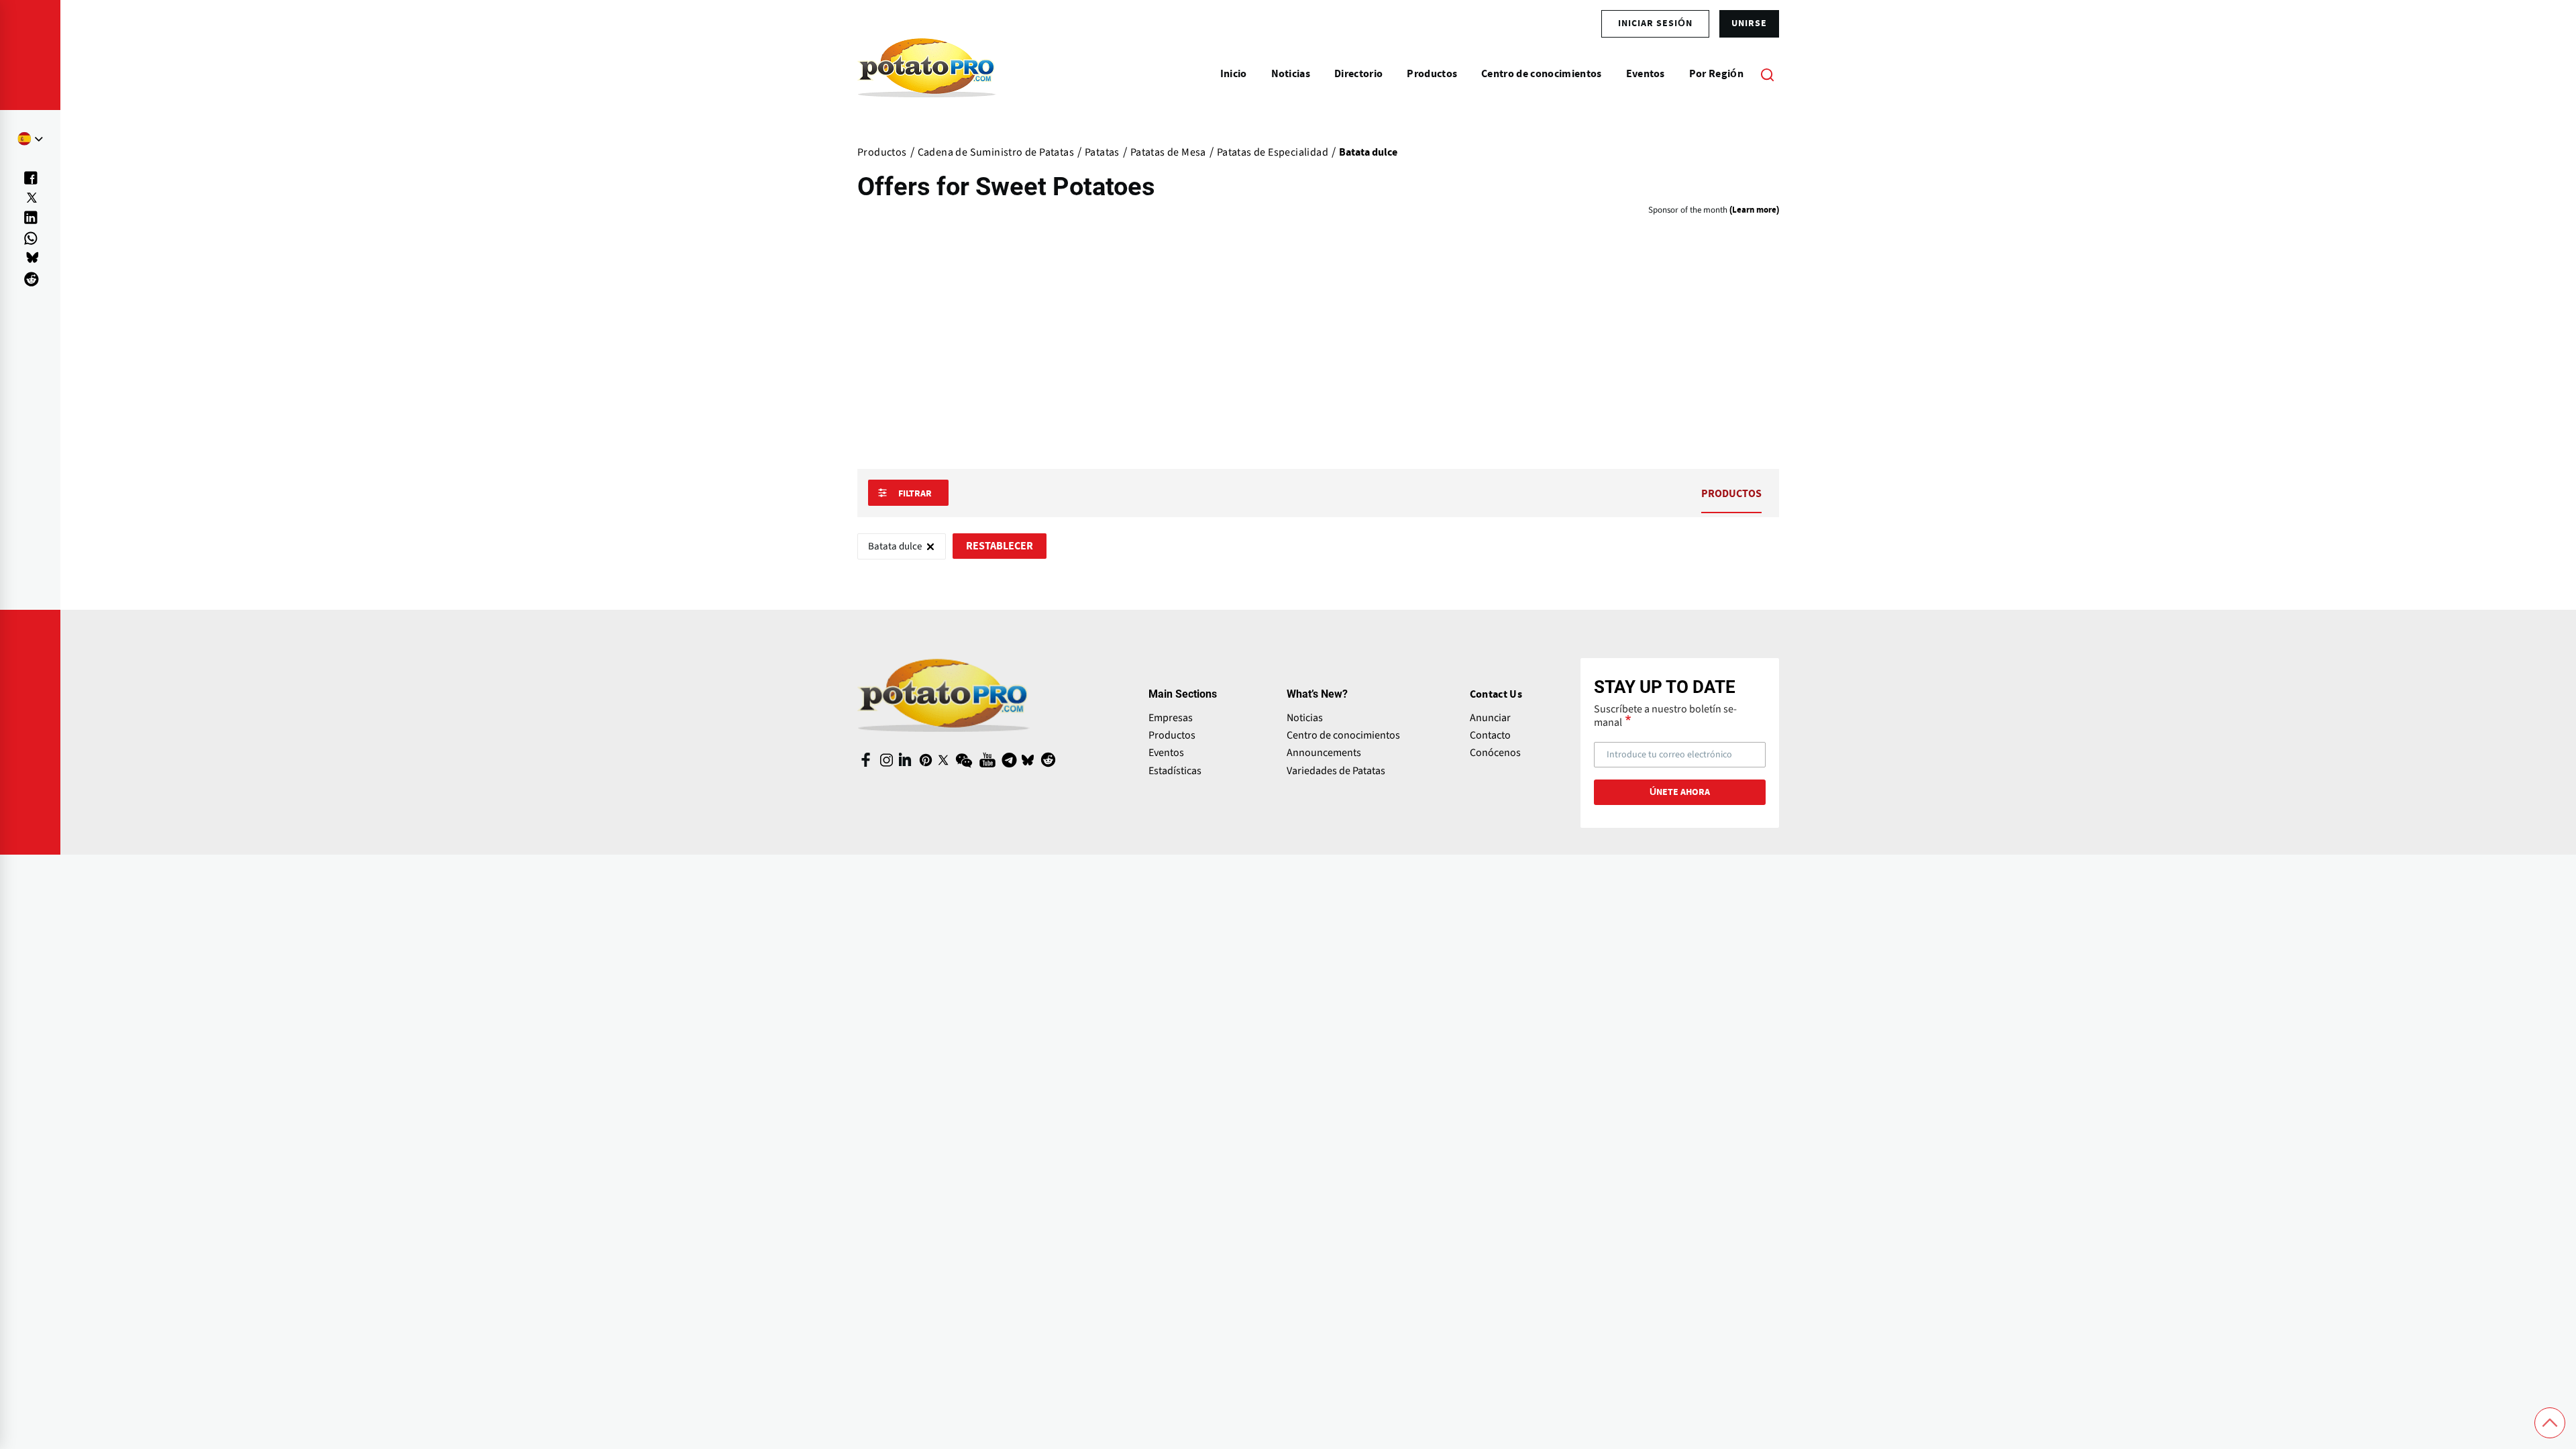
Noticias (1305, 718)
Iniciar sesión (1655, 23)
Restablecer (1000, 546)
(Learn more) (1754, 210)
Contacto (1490, 735)
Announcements (1324, 753)
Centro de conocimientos (1343, 735)
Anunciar (1490, 718)
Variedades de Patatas (1336, 771)
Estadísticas (1175, 771)
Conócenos (1495, 753)
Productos (1172, 735)
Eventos (1166, 753)
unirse (1749, 23)
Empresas (1171, 718)
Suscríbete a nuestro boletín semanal (1665, 716)
